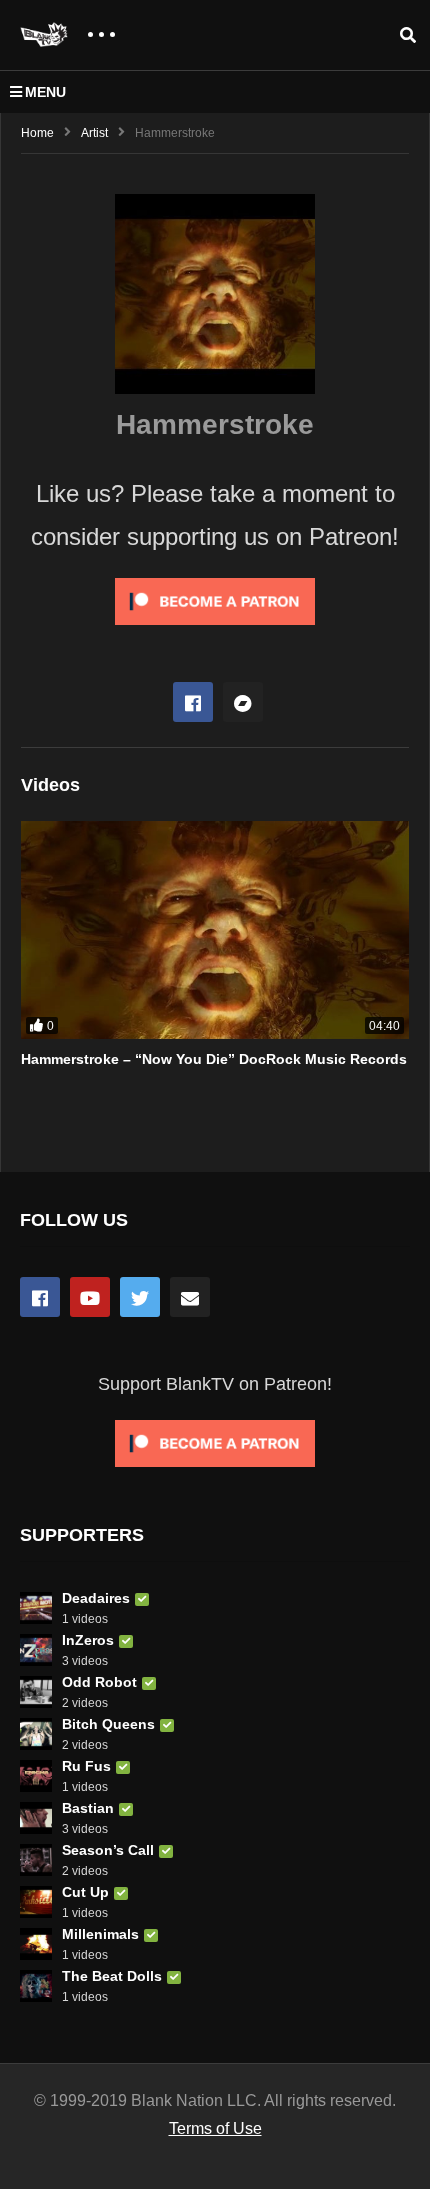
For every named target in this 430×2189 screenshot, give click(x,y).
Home (37, 133)
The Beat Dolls (112, 1976)
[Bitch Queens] (36, 1734)
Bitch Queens (108, 1724)
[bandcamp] (243, 702)
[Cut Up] (36, 1902)
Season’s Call (108, 1850)
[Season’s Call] (36, 1860)
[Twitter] (140, 1297)
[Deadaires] (36, 1608)
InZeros (88, 1640)
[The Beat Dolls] (36, 1986)
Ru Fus (86, 1766)
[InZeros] (36, 1650)
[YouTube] (90, 1297)
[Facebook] (193, 702)
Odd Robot (99, 1682)
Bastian (88, 1808)
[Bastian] (36, 1818)
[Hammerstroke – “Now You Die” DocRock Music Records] (215, 930)
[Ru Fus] (36, 1776)
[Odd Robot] (36, 1692)
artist (94, 133)
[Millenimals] (36, 1944)
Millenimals (100, 1934)
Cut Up (85, 1892)
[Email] (190, 1297)
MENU (45, 92)
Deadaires (96, 1598)
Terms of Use (215, 2128)
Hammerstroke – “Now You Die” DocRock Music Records (214, 1059)
